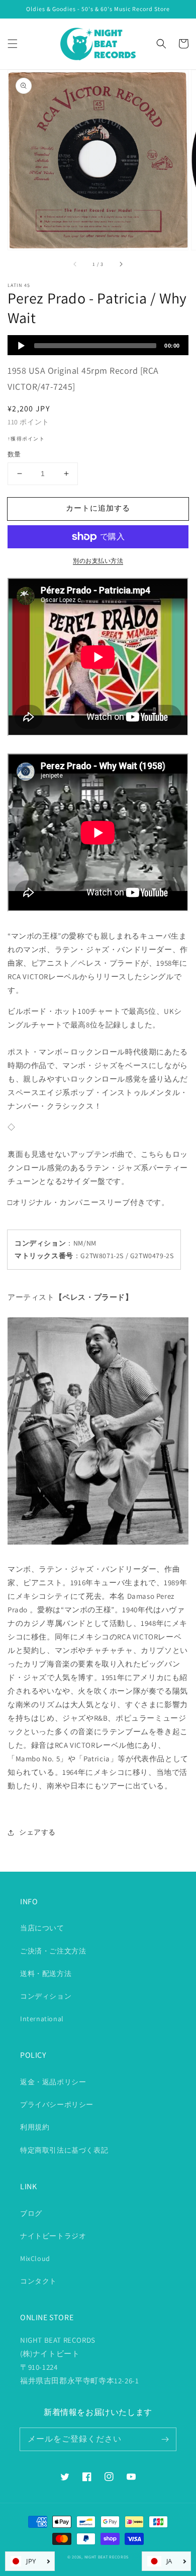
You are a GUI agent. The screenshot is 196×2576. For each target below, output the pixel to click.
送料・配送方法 (46, 1974)
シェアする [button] (37, 1832)
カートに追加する (98, 508)
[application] (98, 345)
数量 (14, 454)
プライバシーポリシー (57, 2104)
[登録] (165, 2439)
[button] (13, 44)
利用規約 (35, 2127)
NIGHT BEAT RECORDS (107, 2557)
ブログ (31, 2213)
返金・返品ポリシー (53, 2082)
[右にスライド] (121, 264)
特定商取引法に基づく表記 (64, 2150)
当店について (42, 1928)
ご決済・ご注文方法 (53, 1951)
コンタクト (38, 2281)
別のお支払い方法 (98, 561)
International (42, 2019)
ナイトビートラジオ (53, 2236)
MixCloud (35, 2258)
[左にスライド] (75, 264)
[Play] (21, 346)
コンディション (46, 1996)
